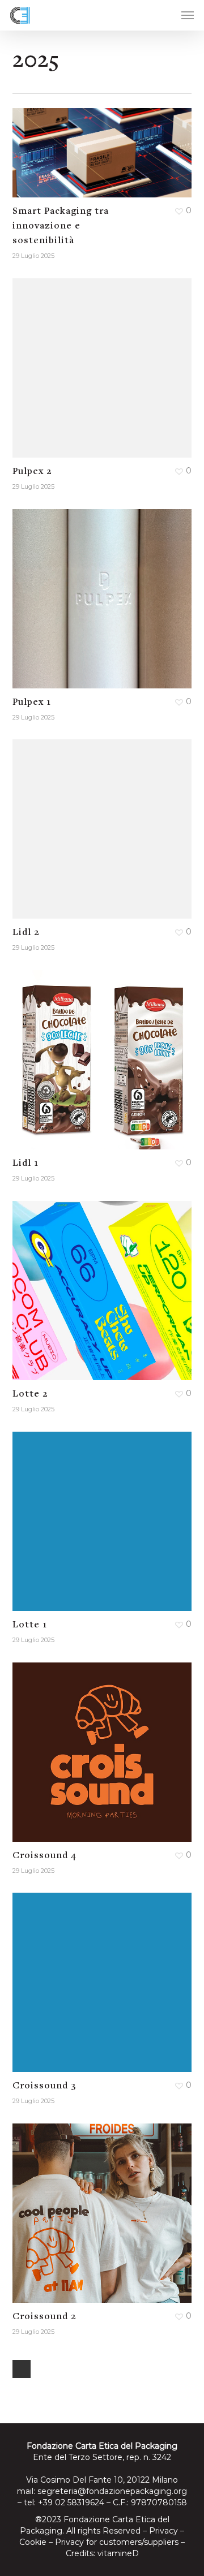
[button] (188, 15)
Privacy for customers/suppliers (117, 2542)
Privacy (163, 2531)
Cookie (33, 2542)
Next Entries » (22, 2369)
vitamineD (118, 2553)
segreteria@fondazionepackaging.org (112, 2491)
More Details (105, 144)
